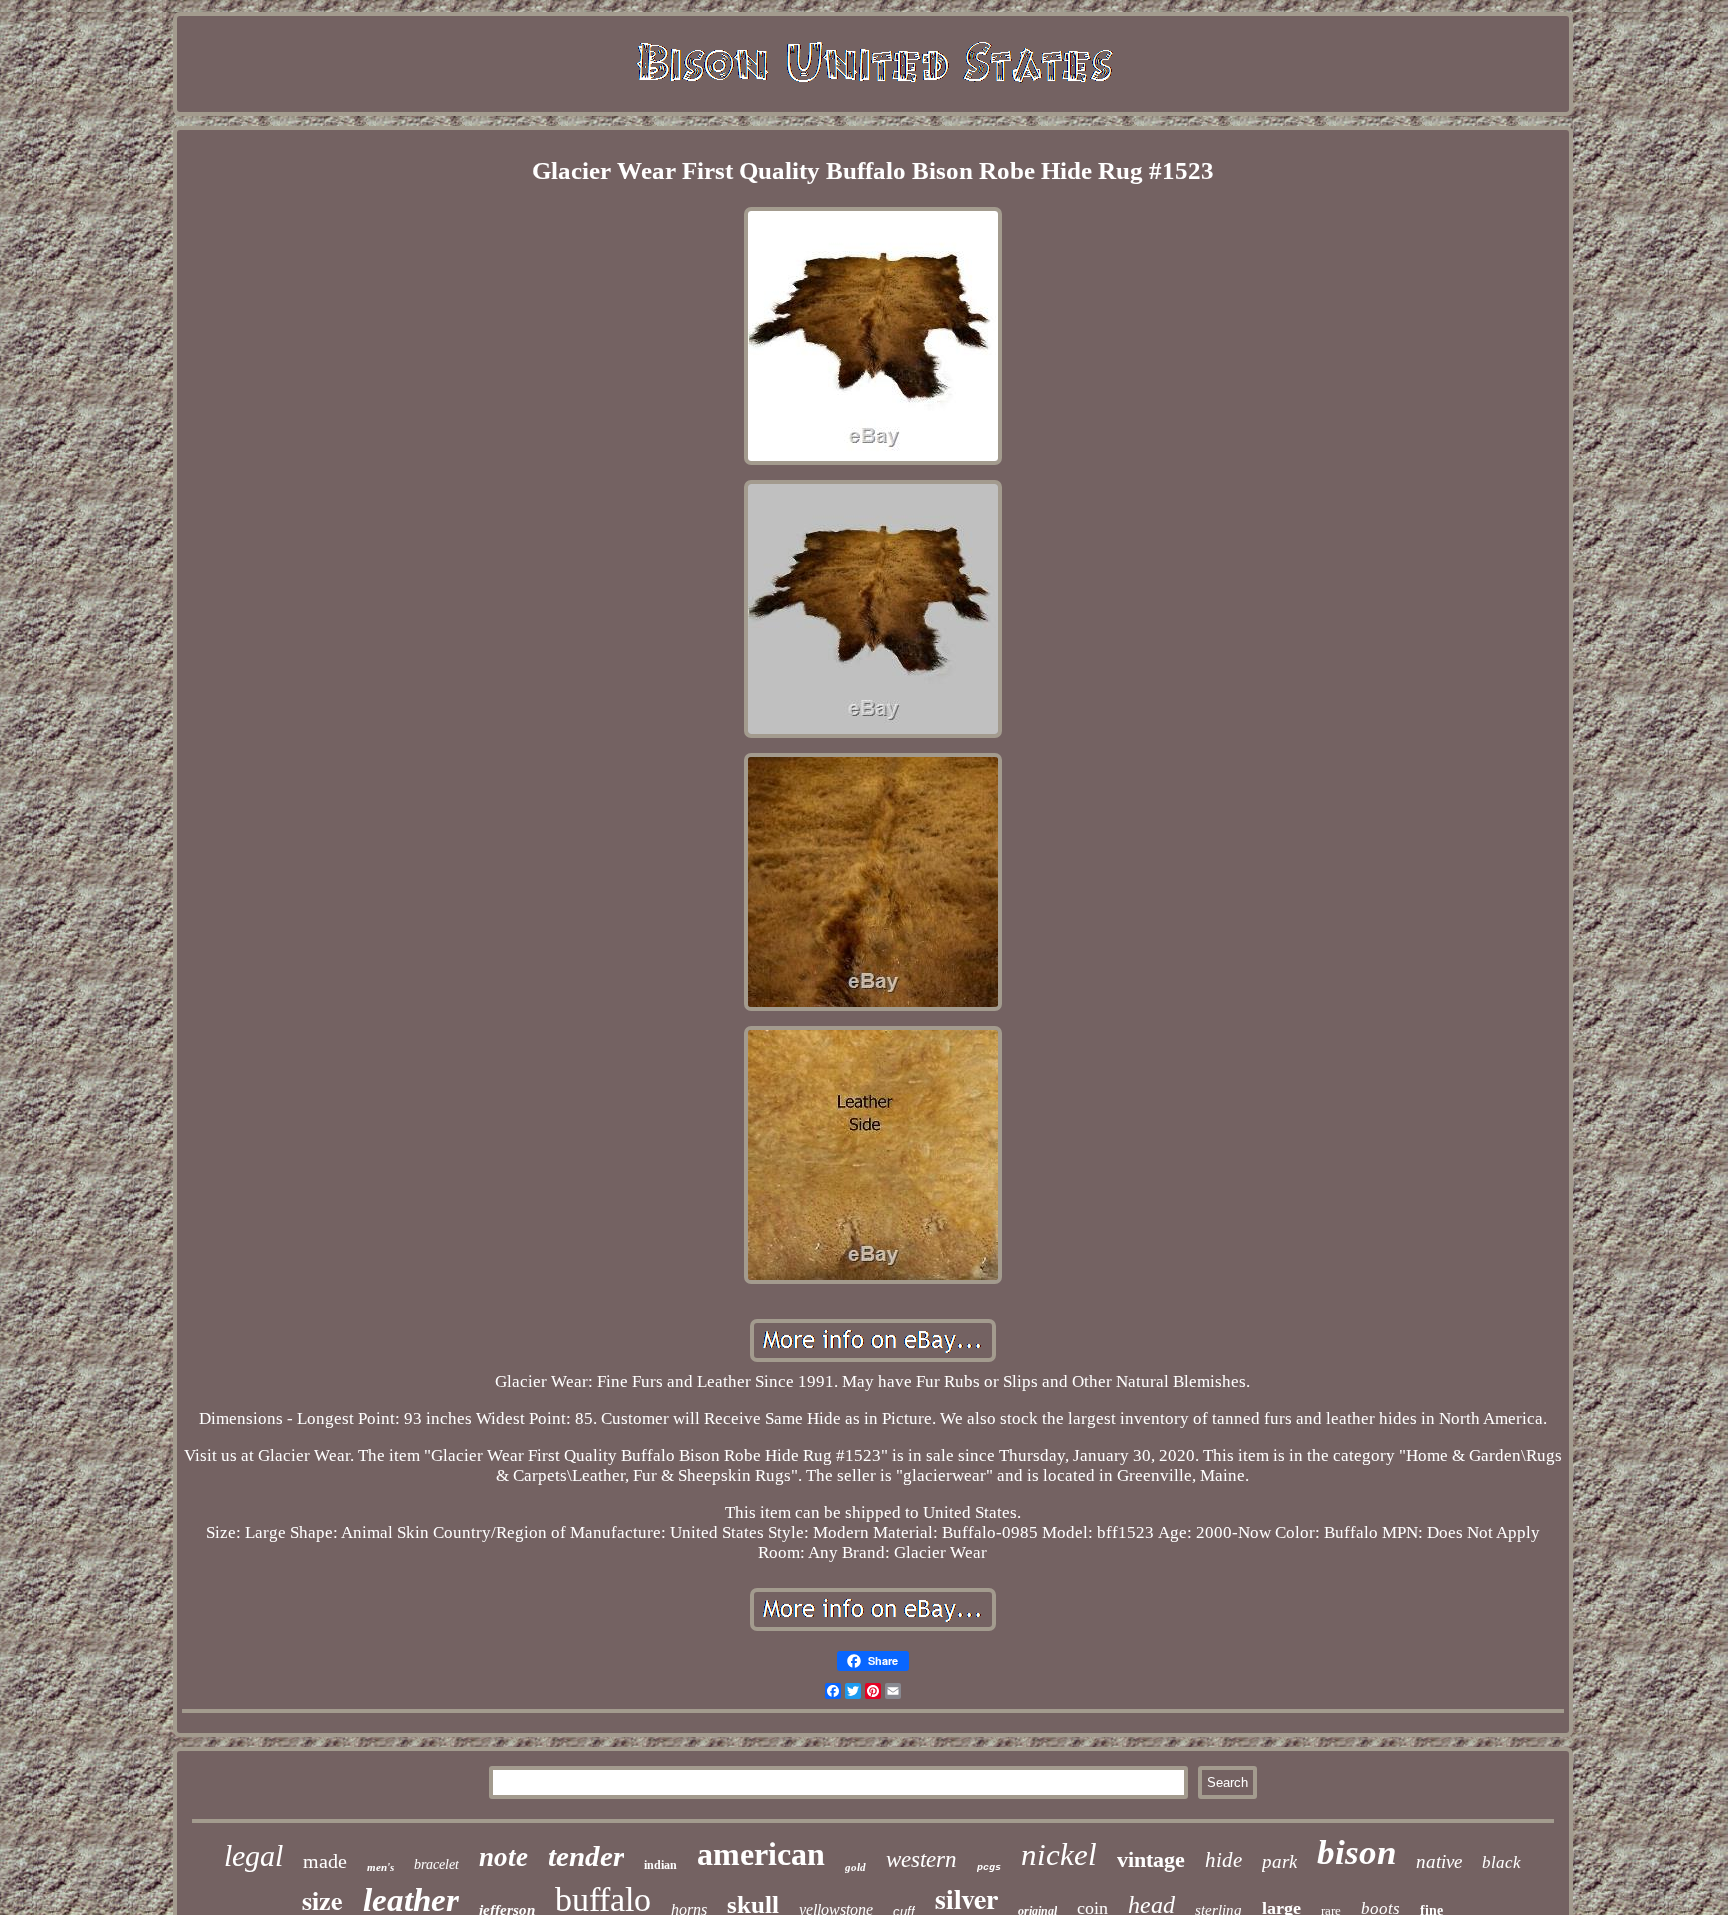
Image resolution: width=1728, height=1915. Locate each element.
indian (660, 1865)
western (921, 1859)
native (1439, 1861)
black (1501, 1862)
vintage (1151, 1859)
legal (253, 1855)
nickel (1059, 1854)
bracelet (436, 1864)
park (1279, 1861)
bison (1356, 1852)
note (503, 1857)
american (761, 1854)
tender (586, 1856)
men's (380, 1867)
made (325, 1861)
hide (1223, 1860)
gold (855, 1867)
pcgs (989, 1867)
